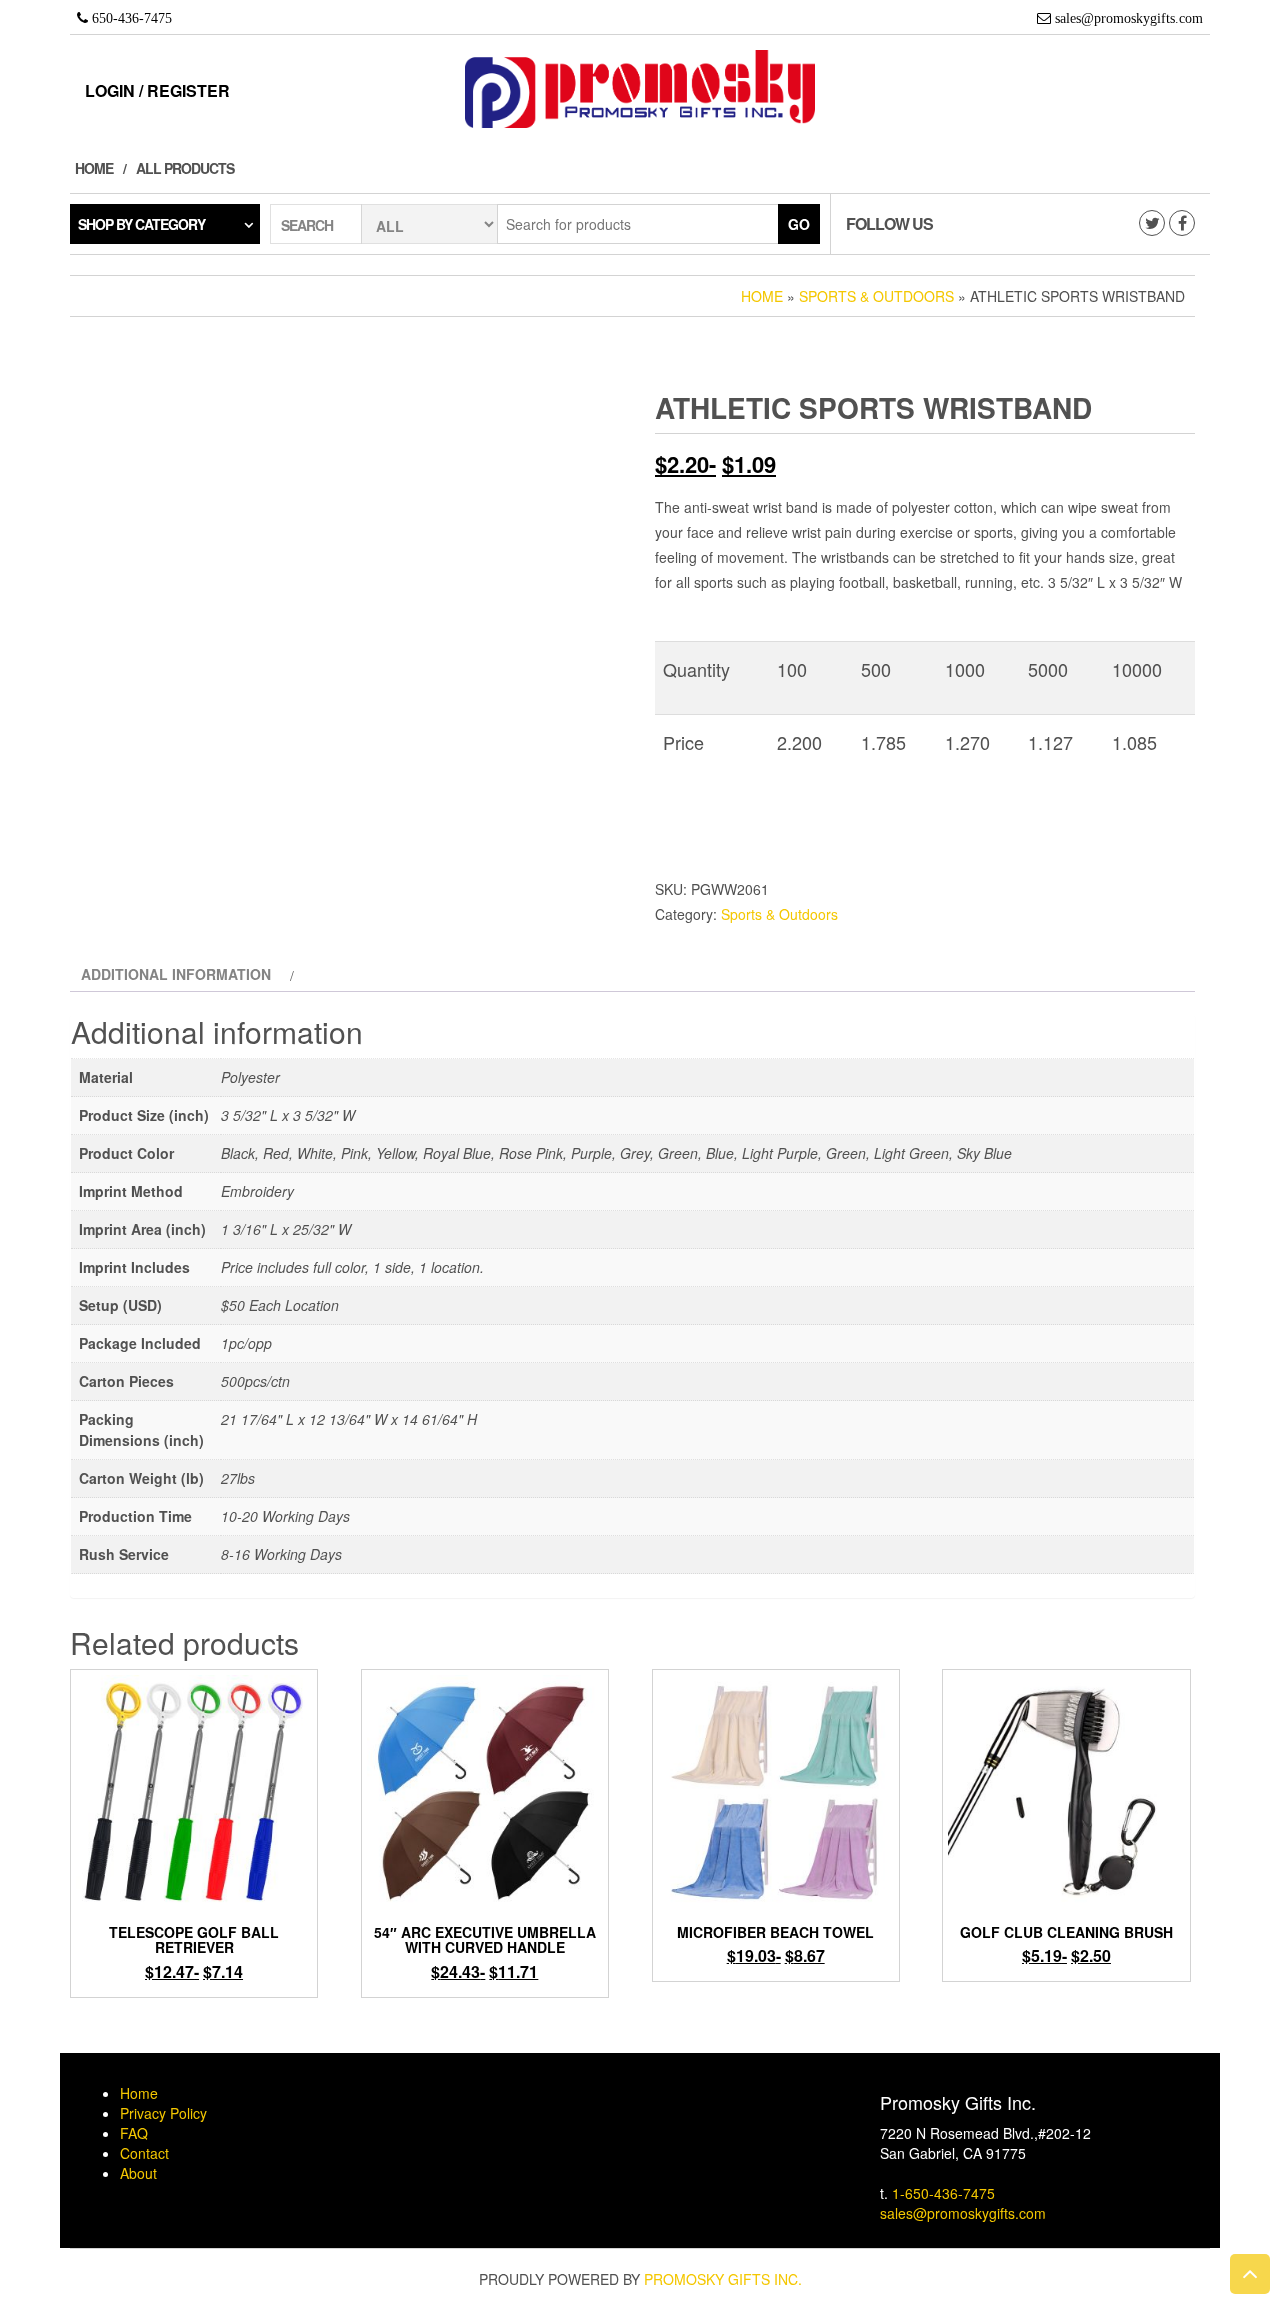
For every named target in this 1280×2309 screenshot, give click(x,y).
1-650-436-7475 (943, 2193)
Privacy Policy (163, 2113)
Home (94, 168)
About (138, 2173)
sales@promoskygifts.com (963, 2213)
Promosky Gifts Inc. (723, 2279)
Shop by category (141, 224)
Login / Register (157, 90)
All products (185, 168)
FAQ (134, 2133)
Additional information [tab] (176, 974)
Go (799, 224)
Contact (144, 2153)
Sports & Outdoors (876, 296)
